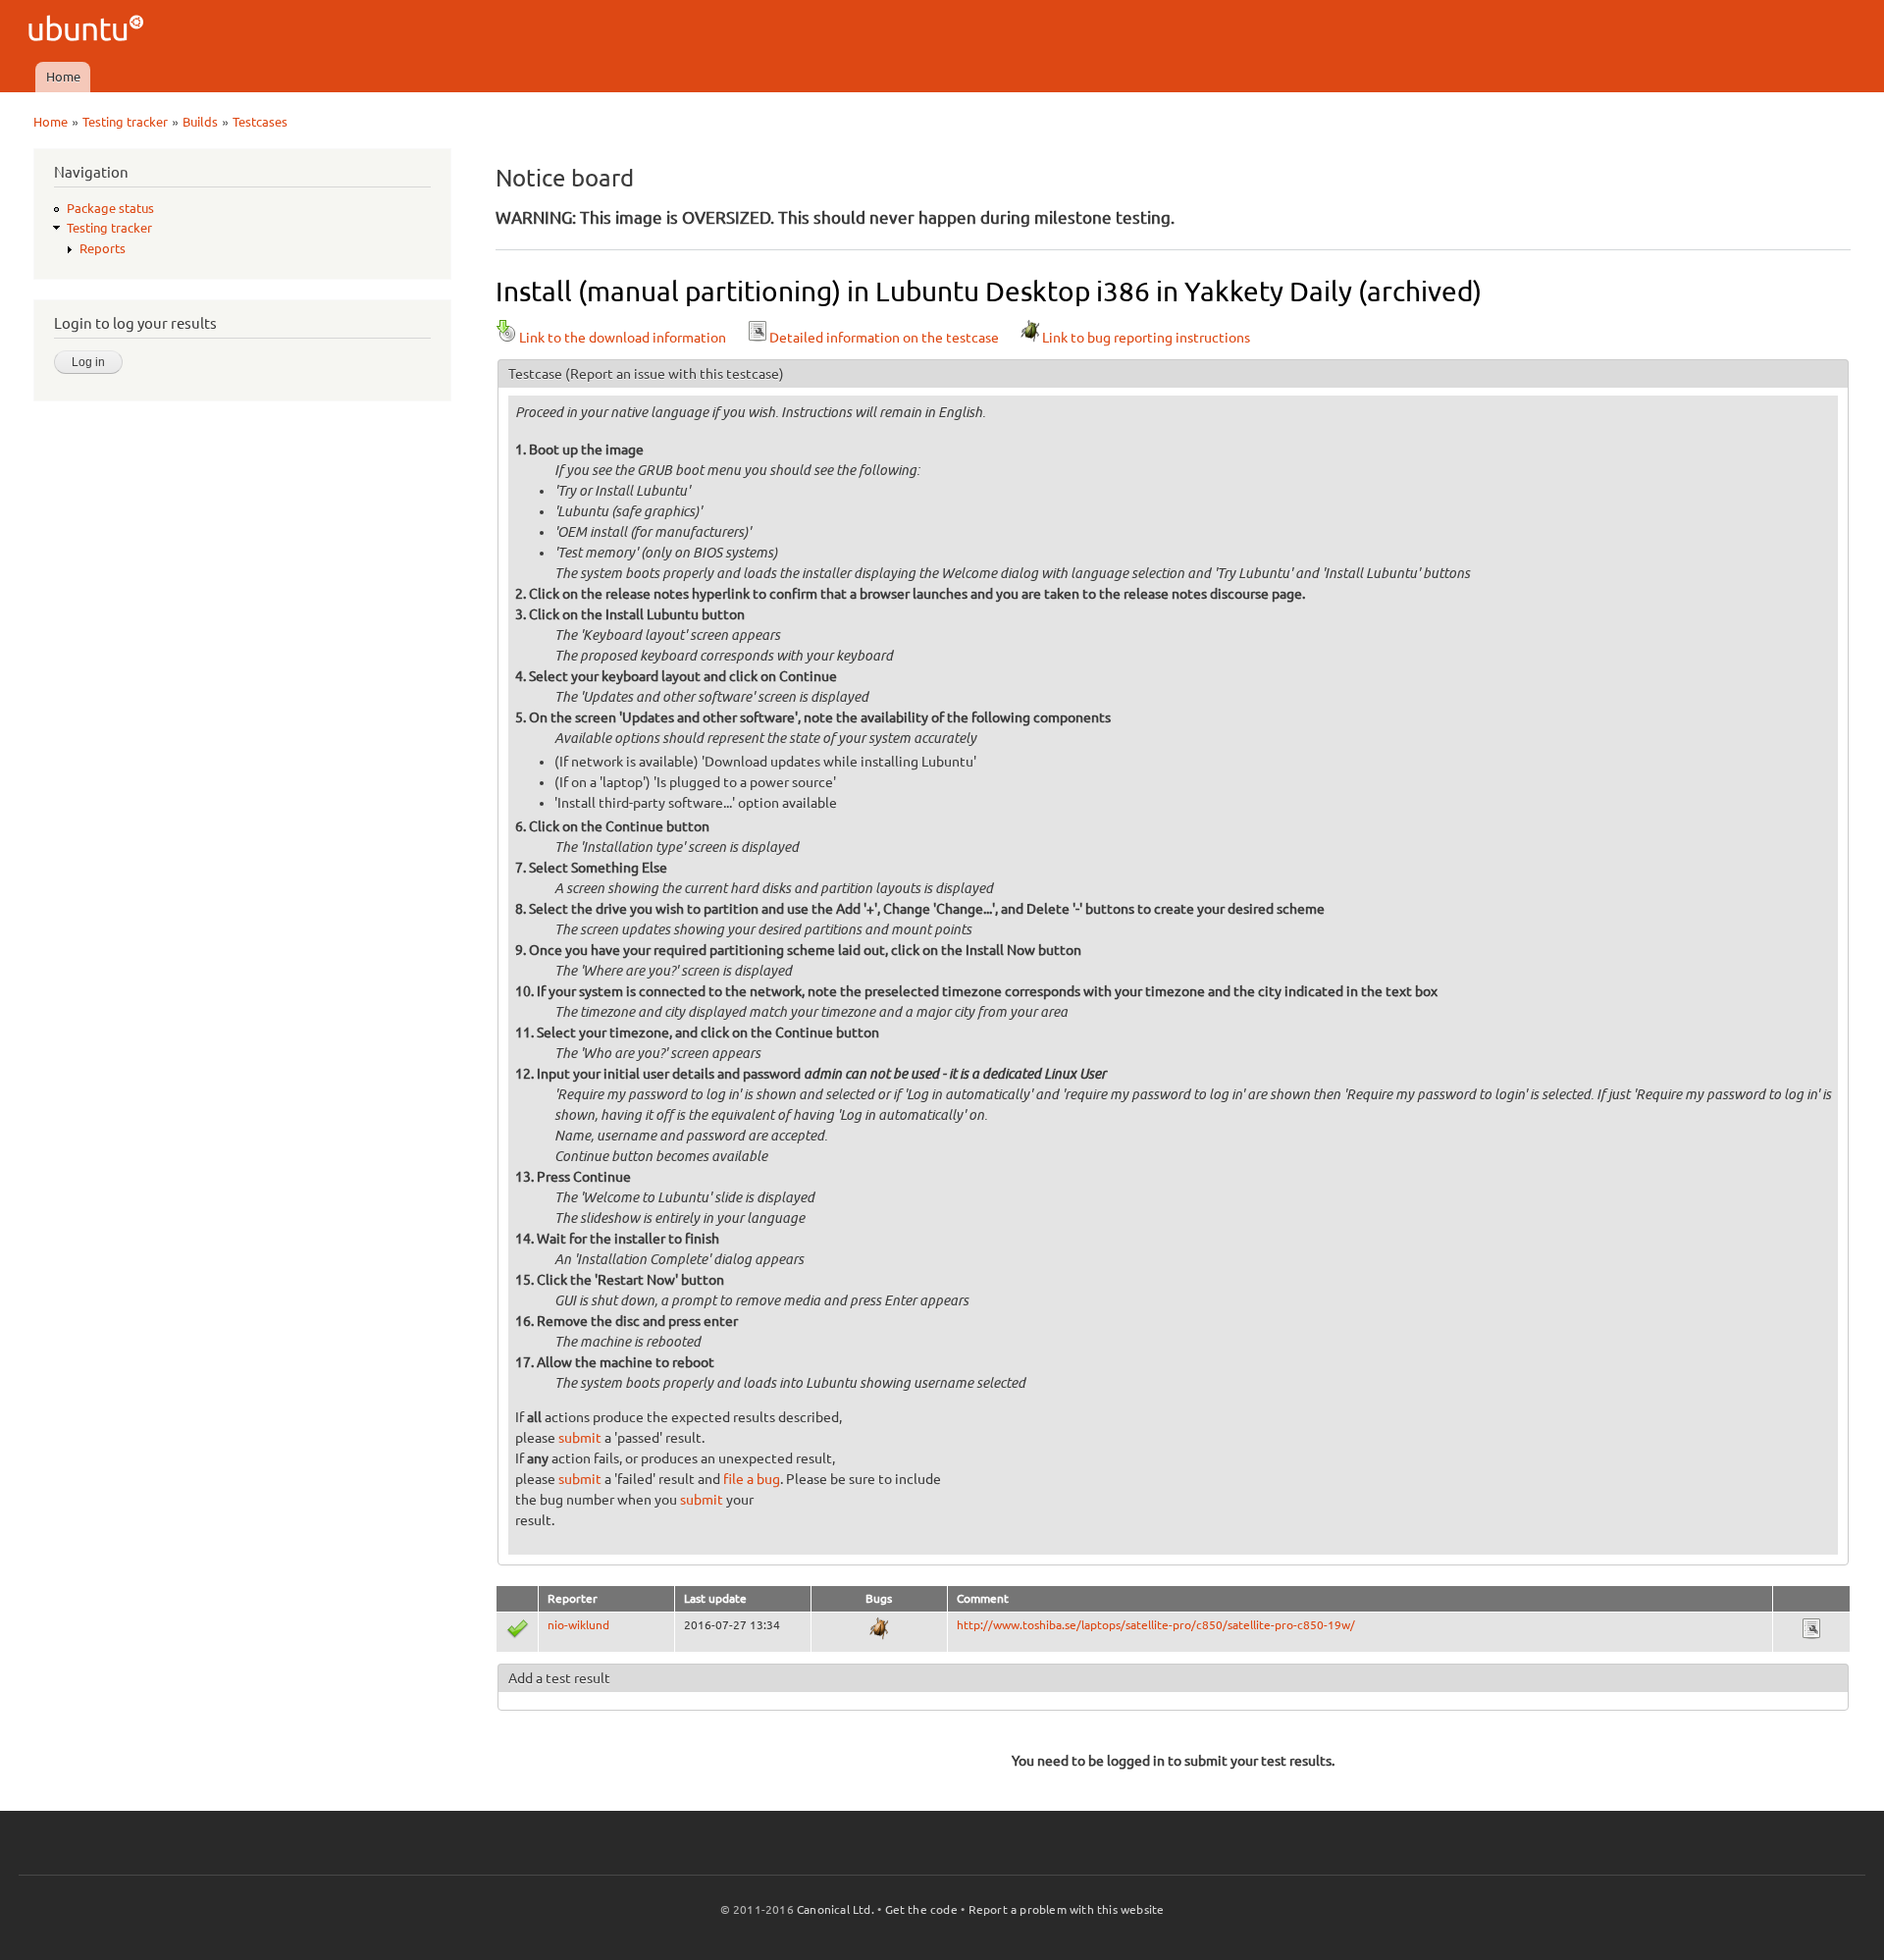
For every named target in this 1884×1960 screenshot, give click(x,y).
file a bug (752, 1479)
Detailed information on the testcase (884, 338)
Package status (110, 208)
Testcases (260, 122)
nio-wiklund (578, 1625)
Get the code (921, 1909)
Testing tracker (125, 122)
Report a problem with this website (1067, 1909)
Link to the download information (623, 338)
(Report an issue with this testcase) (675, 374)
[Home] (89, 31)
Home (63, 77)
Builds (200, 122)
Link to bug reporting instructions (1146, 338)
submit (580, 1438)
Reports (103, 248)
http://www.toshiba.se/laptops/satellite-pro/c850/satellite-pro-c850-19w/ (1156, 1625)
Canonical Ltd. (836, 1909)
